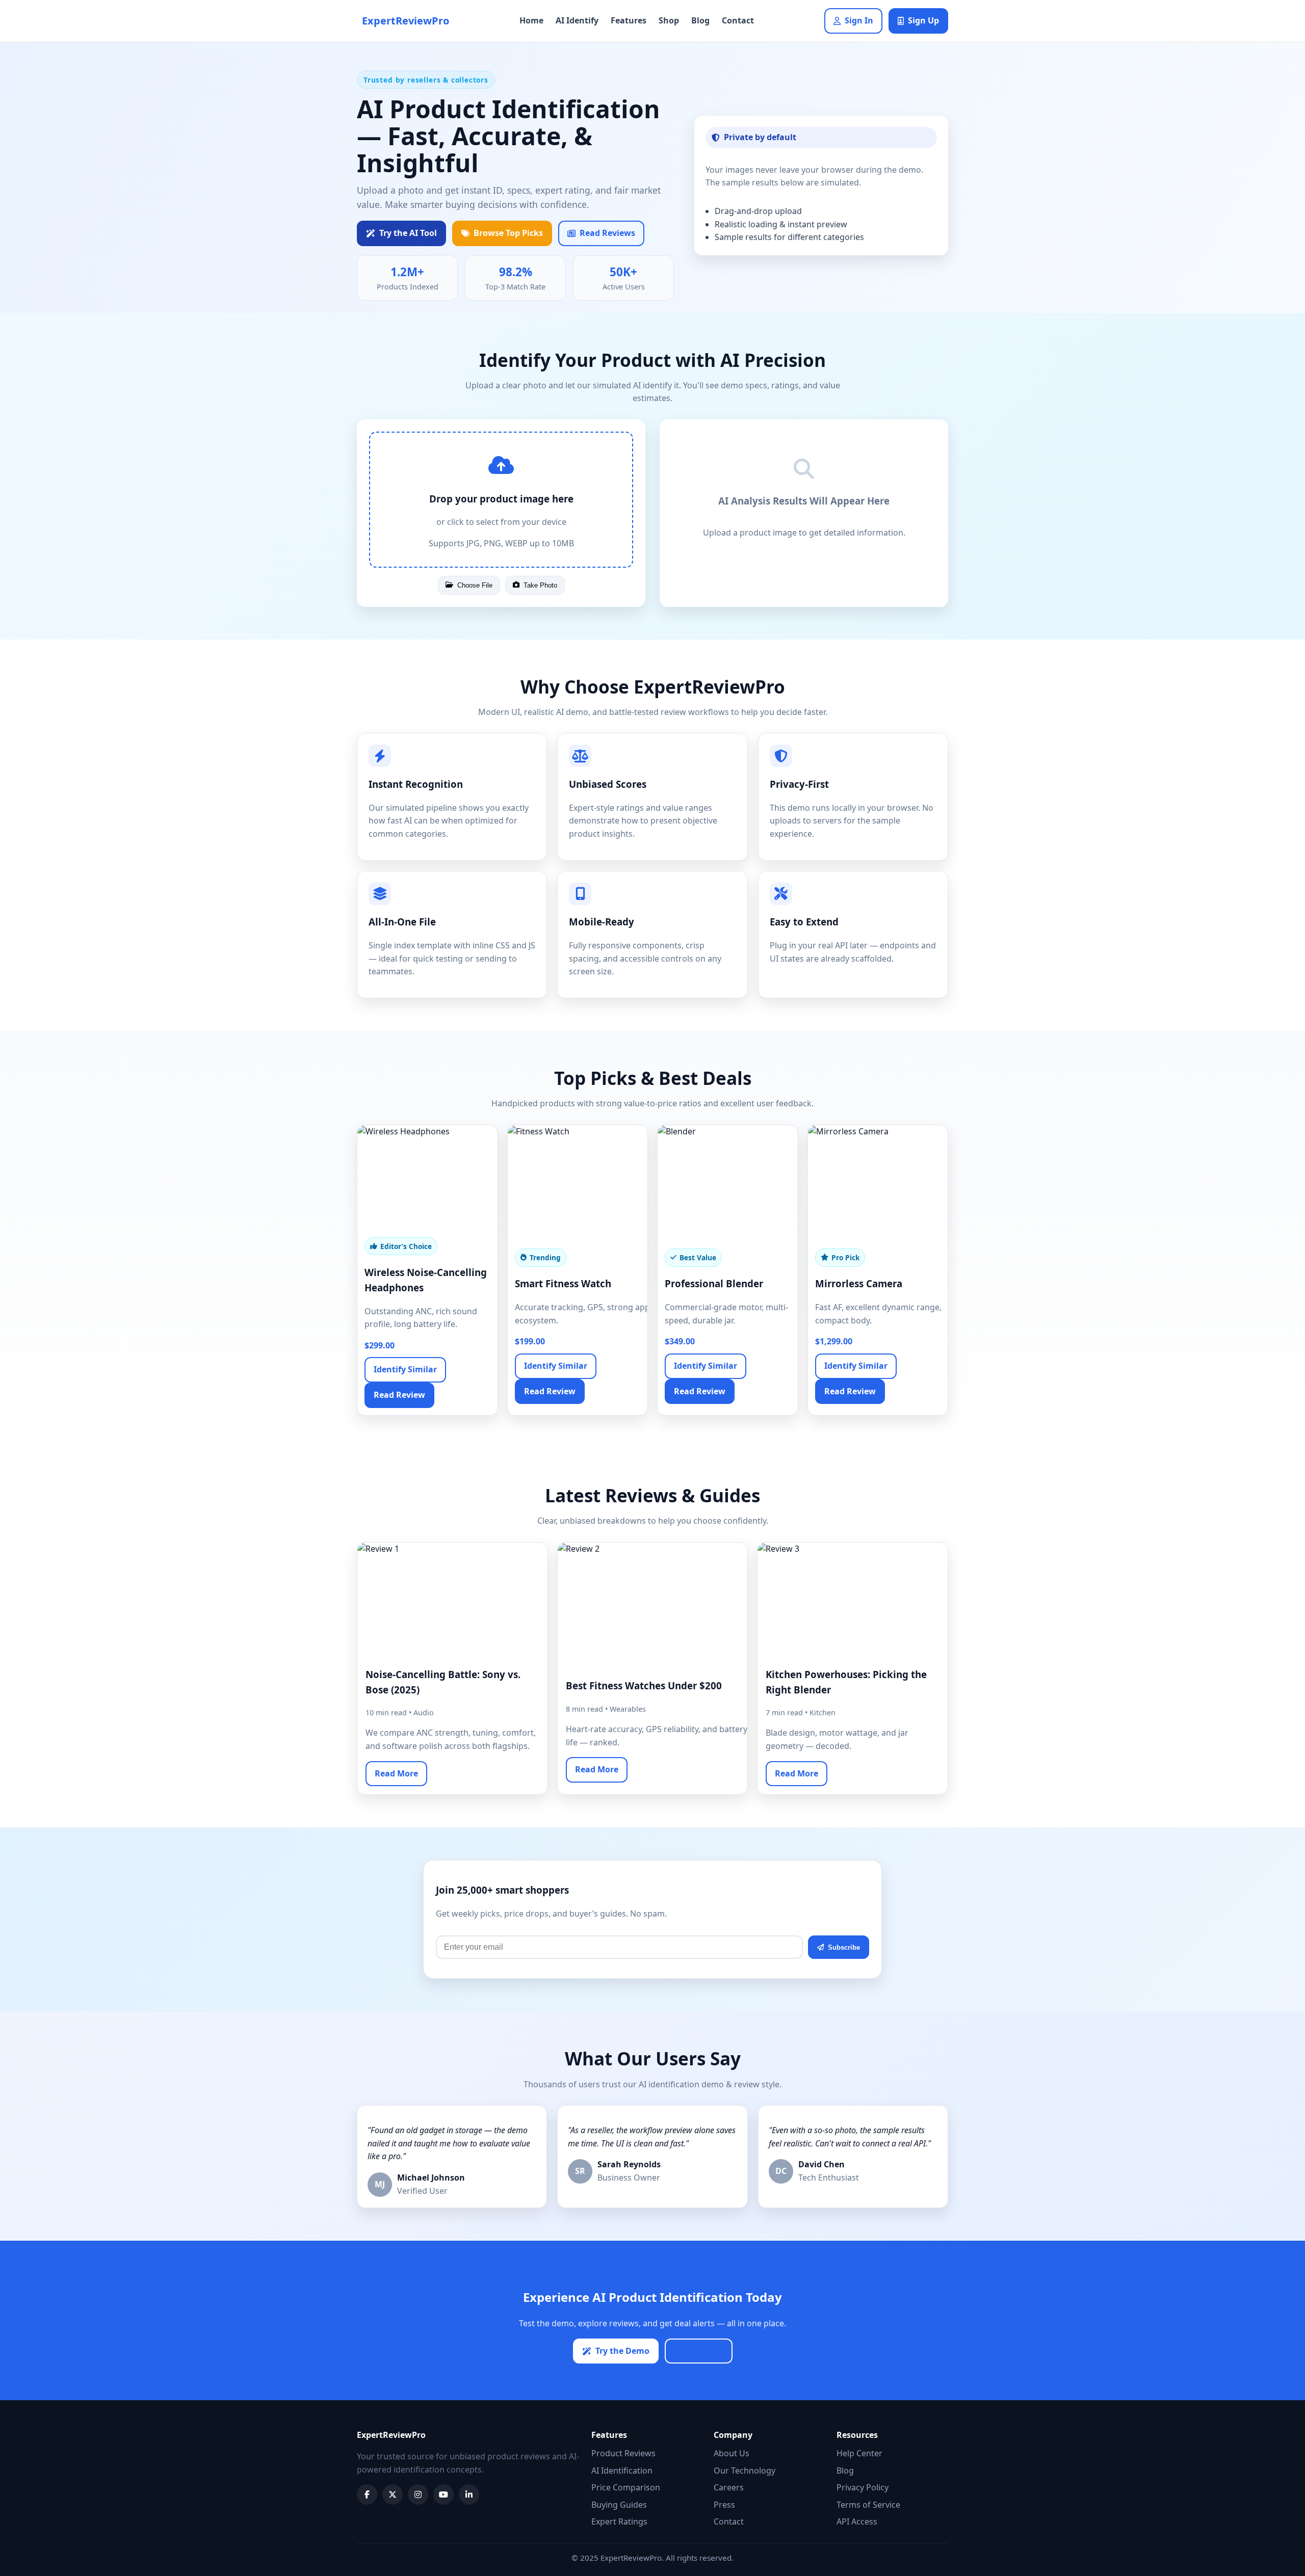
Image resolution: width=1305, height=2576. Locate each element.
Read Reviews (607, 233)
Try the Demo (622, 2351)
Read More (396, 1773)
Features (629, 20)
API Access (857, 2521)
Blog (700, 20)
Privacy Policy (863, 2487)
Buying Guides (619, 2505)
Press (724, 2505)
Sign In (859, 20)
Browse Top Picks (508, 233)
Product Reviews (623, 2453)
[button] (501, 500)
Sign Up (923, 20)
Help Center (859, 2453)
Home (531, 20)
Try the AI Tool (408, 233)
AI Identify (577, 20)
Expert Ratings (619, 2521)
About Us (732, 2453)
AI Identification (622, 2471)
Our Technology (745, 2471)
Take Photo (540, 585)
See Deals (704, 2351)
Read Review (399, 1395)
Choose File (475, 585)
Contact (738, 20)
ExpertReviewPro (406, 21)
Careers (729, 2487)
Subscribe (844, 1947)
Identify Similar (405, 1369)
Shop (669, 20)
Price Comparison (626, 2487)
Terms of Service (868, 2505)
